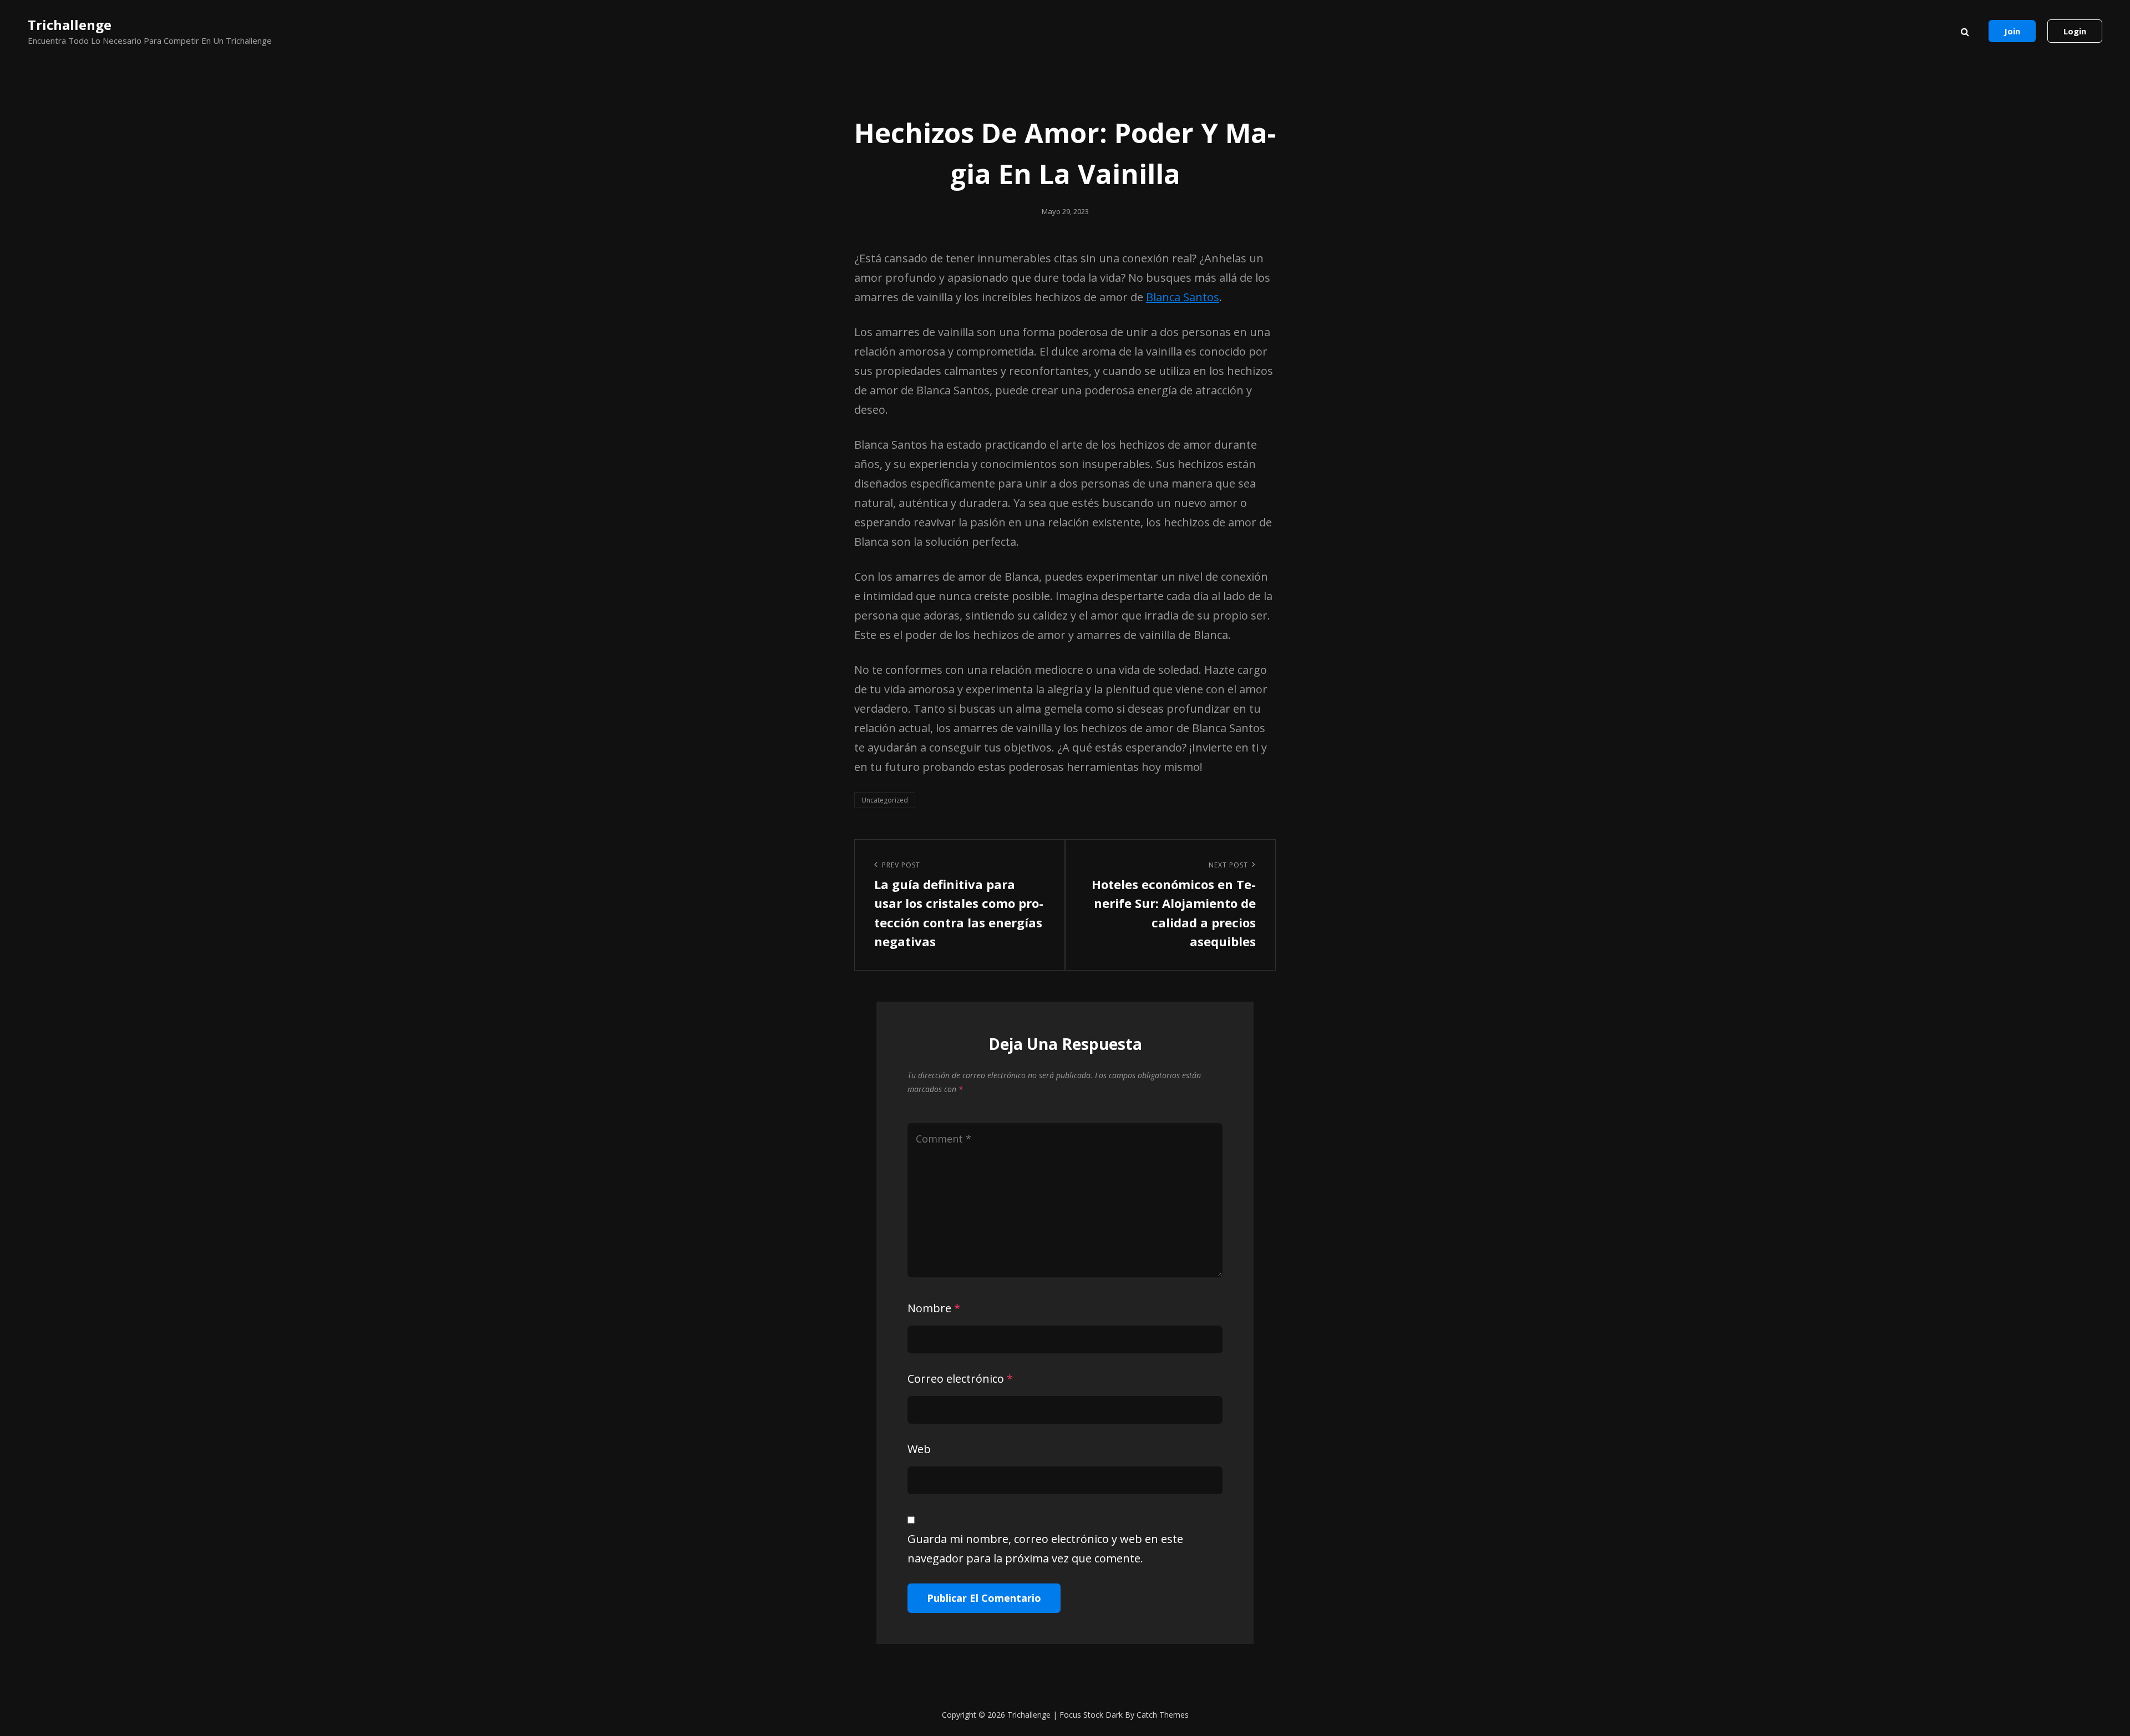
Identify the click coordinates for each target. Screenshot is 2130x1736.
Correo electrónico (960, 1379)
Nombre (934, 1308)
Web (919, 1449)
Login (2075, 31)
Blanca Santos (1183, 297)
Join (2012, 31)
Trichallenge (70, 25)
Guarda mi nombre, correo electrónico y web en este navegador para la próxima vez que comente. (1045, 1549)
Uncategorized (885, 800)
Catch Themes (1163, 1715)
